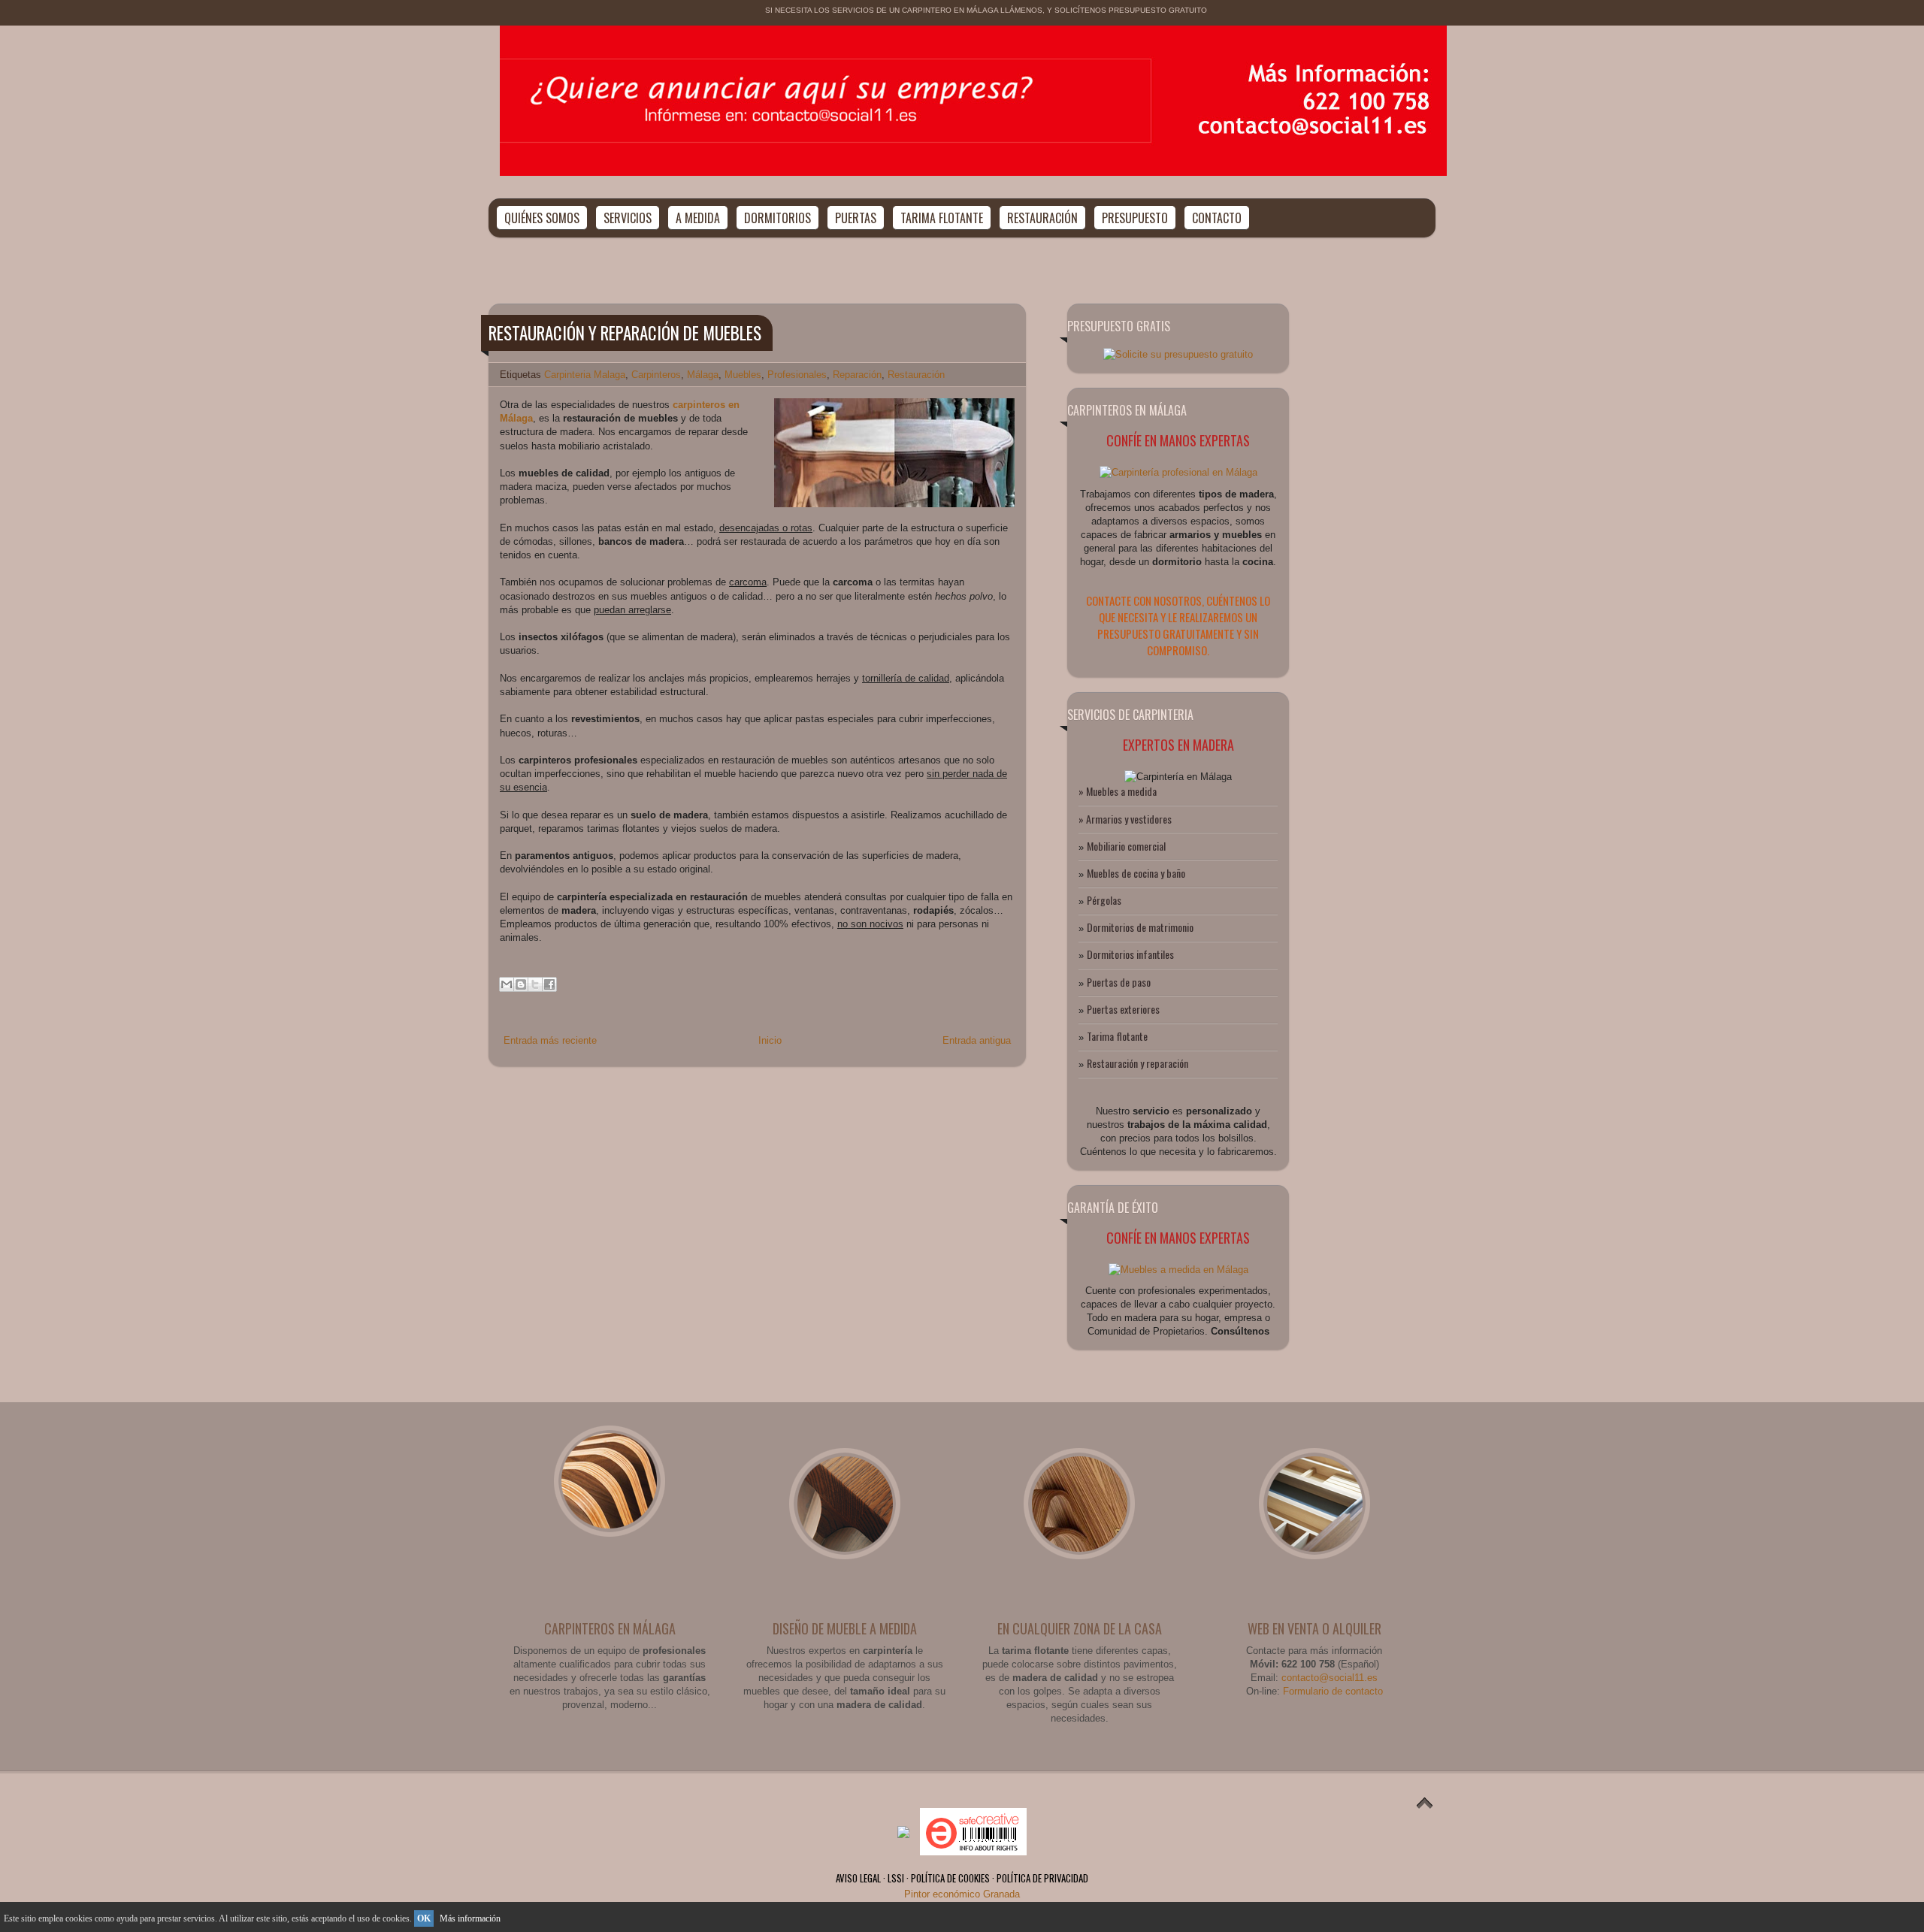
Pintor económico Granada (962, 1894)
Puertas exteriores (1123, 1009)
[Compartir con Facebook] (549, 984)
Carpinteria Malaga (585, 375)
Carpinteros (656, 375)
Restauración (916, 375)
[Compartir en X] (535, 984)
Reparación (857, 375)
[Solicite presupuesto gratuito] (1178, 354)
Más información (470, 1918)
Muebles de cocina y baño (1136, 873)
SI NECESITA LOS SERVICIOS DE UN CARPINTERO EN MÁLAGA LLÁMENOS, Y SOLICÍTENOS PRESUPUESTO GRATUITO (986, 10)
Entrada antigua (977, 1040)
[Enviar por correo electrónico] (507, 984)
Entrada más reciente (550, 1040)
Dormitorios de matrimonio (1140, 927)
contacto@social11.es (1330, 1678)
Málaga (703, 375)
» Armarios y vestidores (1125, 819)
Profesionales (797, 375)
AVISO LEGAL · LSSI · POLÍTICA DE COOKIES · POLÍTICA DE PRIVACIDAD (962, 1878)
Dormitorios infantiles (1130, 954)
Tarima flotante (1117, 1036)
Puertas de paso (1119, 982)
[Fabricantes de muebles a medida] (1178, 472)
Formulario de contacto (1333, 1691)
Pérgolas (1104, 900)
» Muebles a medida (1118, 791)
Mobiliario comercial (1126, 846)
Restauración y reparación (1137, 1063)
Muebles (743, 375)
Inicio (770, 1040)
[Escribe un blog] (521, 984)
